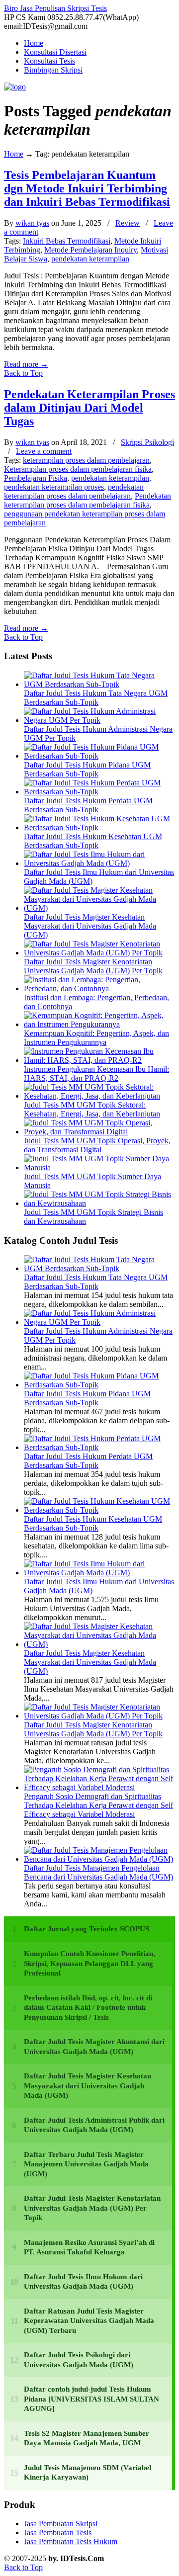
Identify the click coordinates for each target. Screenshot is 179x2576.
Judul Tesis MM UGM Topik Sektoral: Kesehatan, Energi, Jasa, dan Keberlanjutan (92, 1109)
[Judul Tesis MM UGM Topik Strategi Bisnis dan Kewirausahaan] (99, 1203)
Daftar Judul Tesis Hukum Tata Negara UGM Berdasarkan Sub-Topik (96, 698)
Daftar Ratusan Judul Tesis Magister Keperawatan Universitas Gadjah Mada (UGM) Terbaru (89, 2321)
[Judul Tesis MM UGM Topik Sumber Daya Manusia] (99, 1167)
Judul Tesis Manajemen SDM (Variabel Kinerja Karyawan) (88, 2473)
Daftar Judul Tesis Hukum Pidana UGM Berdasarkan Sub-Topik (87, 769)
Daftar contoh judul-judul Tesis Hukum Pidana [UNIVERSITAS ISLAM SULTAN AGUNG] (91, 2399)
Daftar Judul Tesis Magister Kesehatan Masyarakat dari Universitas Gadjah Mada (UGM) (90, 926)
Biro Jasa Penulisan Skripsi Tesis (55, 8)
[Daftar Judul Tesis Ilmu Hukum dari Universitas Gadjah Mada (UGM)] (99, 863)
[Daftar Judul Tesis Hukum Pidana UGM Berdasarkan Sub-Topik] (99, 756)
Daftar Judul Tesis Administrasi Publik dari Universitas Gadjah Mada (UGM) (94, 2125)
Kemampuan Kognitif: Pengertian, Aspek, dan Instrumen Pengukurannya (96, 1038)
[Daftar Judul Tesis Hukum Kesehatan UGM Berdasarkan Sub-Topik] (99, 827)
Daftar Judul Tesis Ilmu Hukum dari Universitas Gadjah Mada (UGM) (83, 2282)
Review (128, 223)
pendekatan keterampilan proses (54, 487)
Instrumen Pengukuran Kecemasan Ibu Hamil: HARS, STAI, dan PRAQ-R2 (96, 1073)
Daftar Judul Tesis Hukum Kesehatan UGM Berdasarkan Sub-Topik (93, 841)
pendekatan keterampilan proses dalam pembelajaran (74, 491)
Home (14, 154)
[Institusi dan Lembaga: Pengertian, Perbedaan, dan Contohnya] (99, 988)
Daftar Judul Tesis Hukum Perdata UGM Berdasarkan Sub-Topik (88, 805)
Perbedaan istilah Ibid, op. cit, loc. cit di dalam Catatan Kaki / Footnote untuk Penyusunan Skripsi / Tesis (88, 2008)
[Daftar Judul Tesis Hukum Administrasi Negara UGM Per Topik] (99, 720)
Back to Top (23, 373)
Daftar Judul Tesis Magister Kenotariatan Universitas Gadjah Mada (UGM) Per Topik (93, 966)
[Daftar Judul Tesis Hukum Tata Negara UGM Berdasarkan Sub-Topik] (99, 684)
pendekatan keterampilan (90, 259)
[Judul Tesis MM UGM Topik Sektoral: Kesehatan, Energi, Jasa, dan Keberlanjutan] (99, 1096)
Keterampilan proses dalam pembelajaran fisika (78, 469)
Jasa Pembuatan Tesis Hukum (71, 2541)
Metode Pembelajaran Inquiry (90, 250)
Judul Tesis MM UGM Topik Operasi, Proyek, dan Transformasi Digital (97, 1145)
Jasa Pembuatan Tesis (58, 2533)
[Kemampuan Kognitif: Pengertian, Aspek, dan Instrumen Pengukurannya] (99, 1024)
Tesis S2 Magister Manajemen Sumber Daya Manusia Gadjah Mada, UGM (87, 2438)
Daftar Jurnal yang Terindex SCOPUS (87, 1929)
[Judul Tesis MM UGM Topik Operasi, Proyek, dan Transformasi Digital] (99, 1132)
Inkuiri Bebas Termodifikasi (67, 241)
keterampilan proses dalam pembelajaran (86, 460)
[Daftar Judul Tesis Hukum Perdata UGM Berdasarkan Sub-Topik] (99, 792)
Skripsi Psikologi (147, 442)
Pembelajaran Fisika (36, 478)
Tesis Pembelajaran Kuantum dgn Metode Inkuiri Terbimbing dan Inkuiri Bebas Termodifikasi (87, 188)
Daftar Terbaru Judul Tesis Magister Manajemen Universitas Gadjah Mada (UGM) (86, 2164)
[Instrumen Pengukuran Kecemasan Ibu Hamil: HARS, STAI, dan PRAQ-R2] (99, 1060)
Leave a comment (44, 451)
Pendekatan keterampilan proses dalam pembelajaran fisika (88, 500)
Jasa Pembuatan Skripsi (61, 2524)
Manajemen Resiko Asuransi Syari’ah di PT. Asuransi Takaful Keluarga (89, 2247)
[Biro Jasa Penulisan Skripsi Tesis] (15, 87)
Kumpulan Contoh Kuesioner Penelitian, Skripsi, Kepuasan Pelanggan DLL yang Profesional (89, 1963)
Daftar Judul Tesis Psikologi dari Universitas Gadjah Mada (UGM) (79, 2360)
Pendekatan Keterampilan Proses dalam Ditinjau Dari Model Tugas (89, 408)
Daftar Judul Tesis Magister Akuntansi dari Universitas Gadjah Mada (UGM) (94, 2047)
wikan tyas (32, 223)
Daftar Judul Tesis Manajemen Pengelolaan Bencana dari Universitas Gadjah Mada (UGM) (98, 1872)
